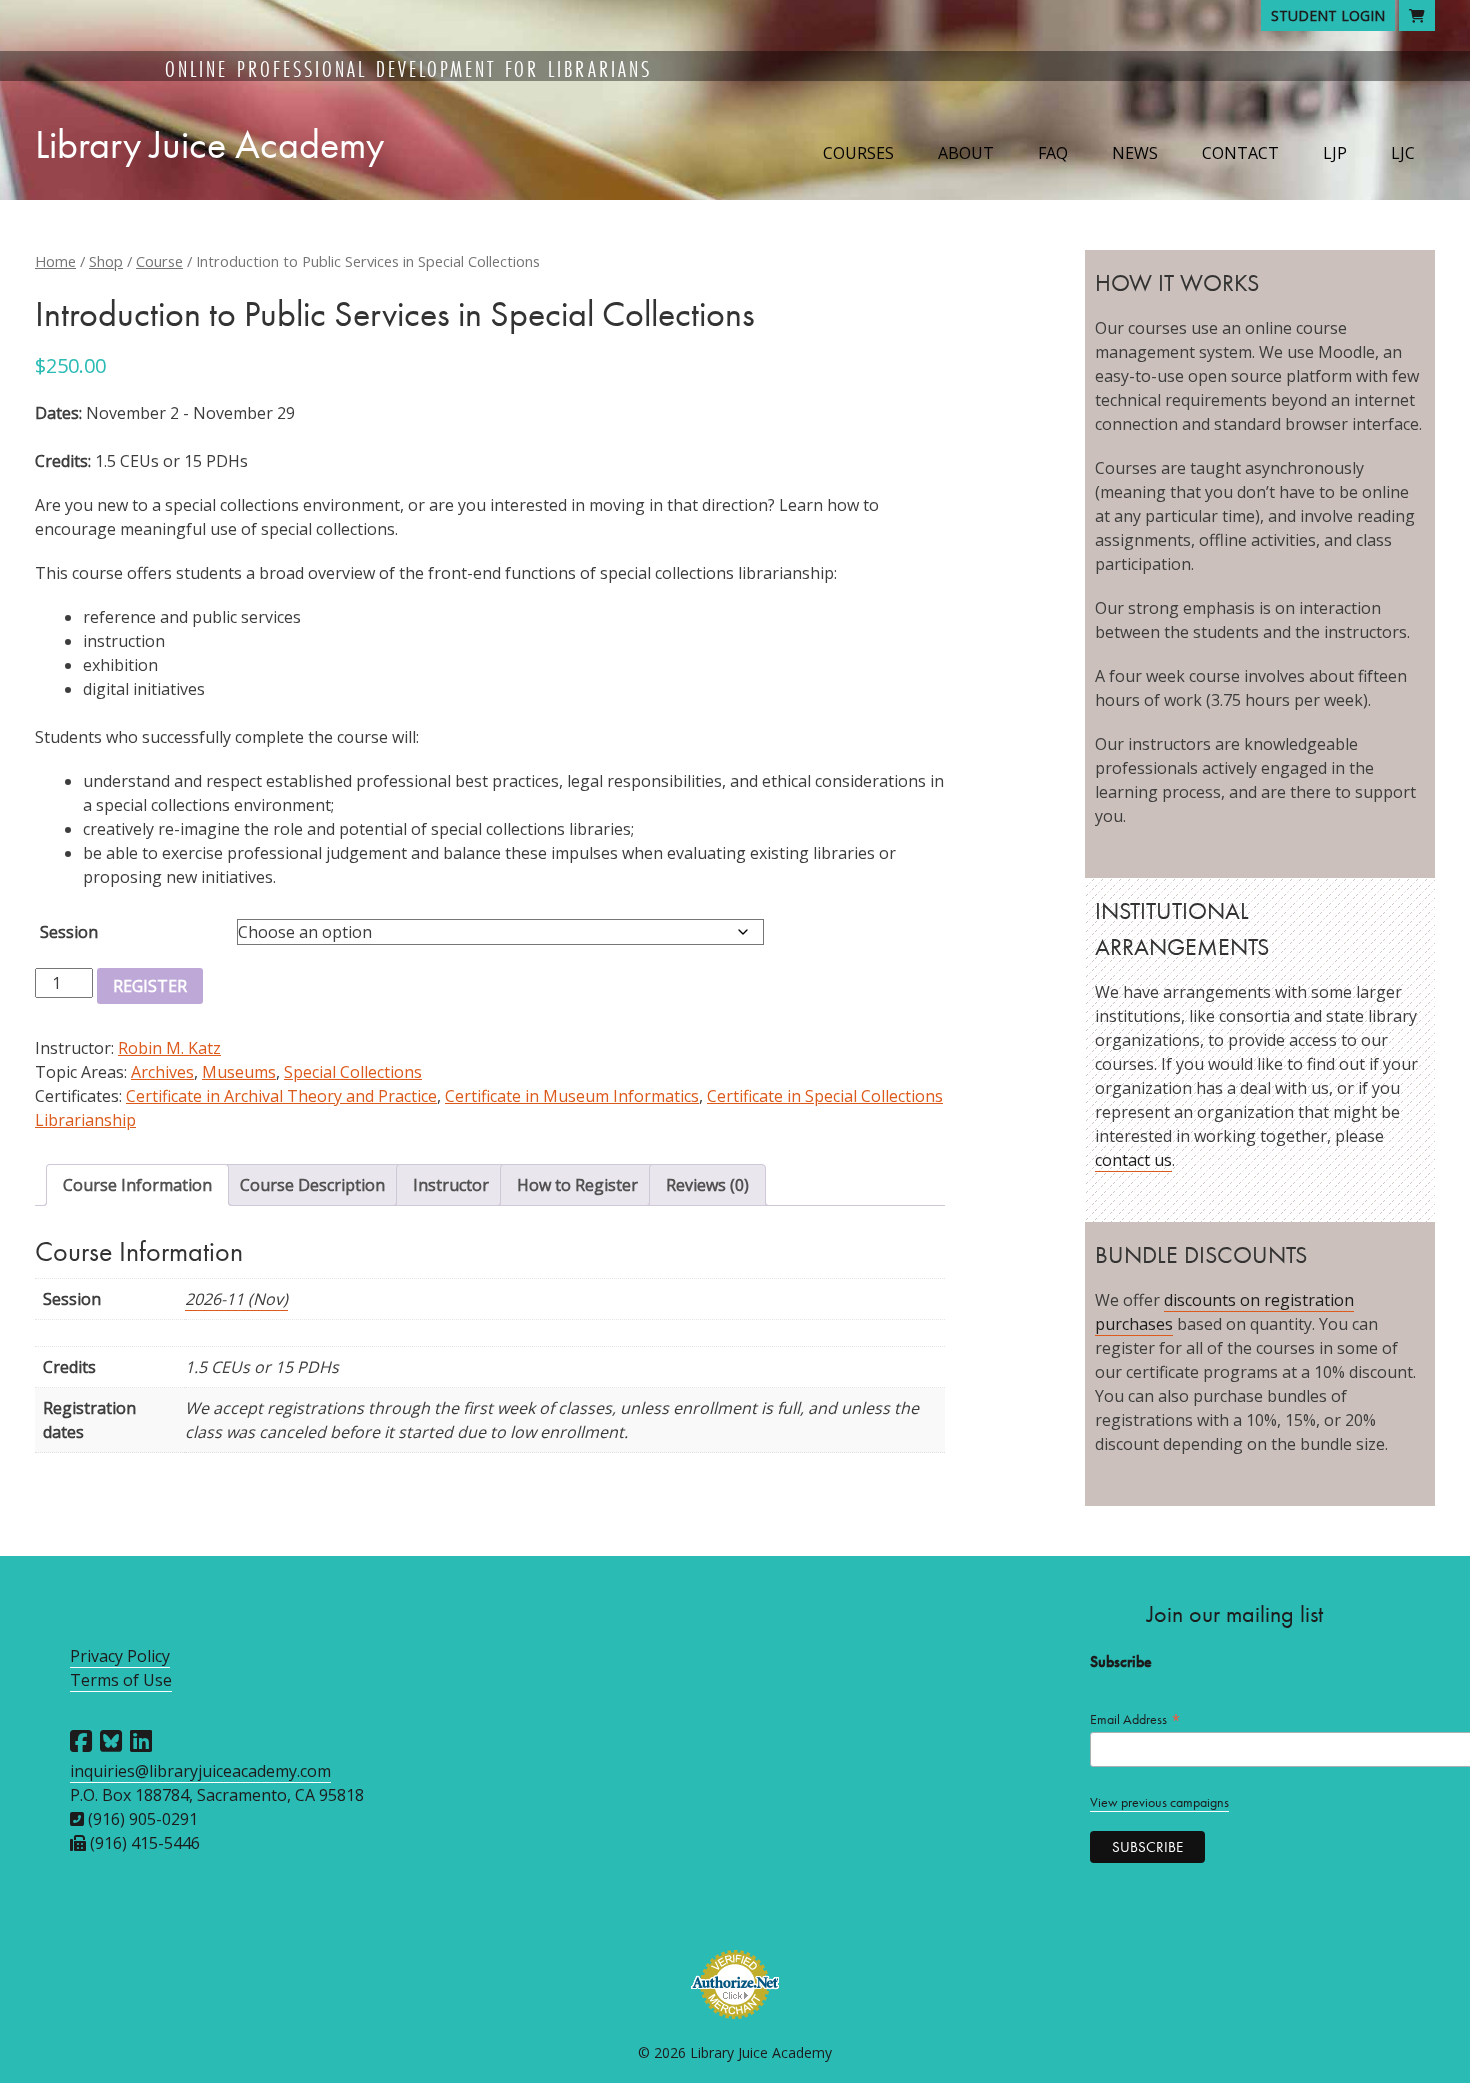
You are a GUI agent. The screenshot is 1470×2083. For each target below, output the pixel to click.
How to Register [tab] (577, 1185)
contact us (1133, 1160)
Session (69, 932)
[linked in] (141, 1741)
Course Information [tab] (137, 1185)
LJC (1403, 153)
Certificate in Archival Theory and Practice (281, 1096)
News (1135, 153)
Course (159, 261)
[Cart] (1417, 15)
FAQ (1053, 153)
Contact (1240, 153)
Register (150, 986)
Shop (106, 261)
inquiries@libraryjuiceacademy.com (200, 1771)
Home (55, 261)
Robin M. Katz (169, 1048)
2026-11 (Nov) (236, 1299)
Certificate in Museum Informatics (572, 1096)
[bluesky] (111, 1741)
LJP (1335, 153)
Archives (162, 1072)
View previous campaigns (1159, 1802)
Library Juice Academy (209, 144)
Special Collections (353, 1072)
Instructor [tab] (451, 1185)
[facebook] (81, 1741)
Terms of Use (121, 1680)
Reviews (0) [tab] (707, 1185)
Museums (239, 1072)
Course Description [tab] (312, 1185)
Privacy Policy (120, 1656)
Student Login (1328, 15)
